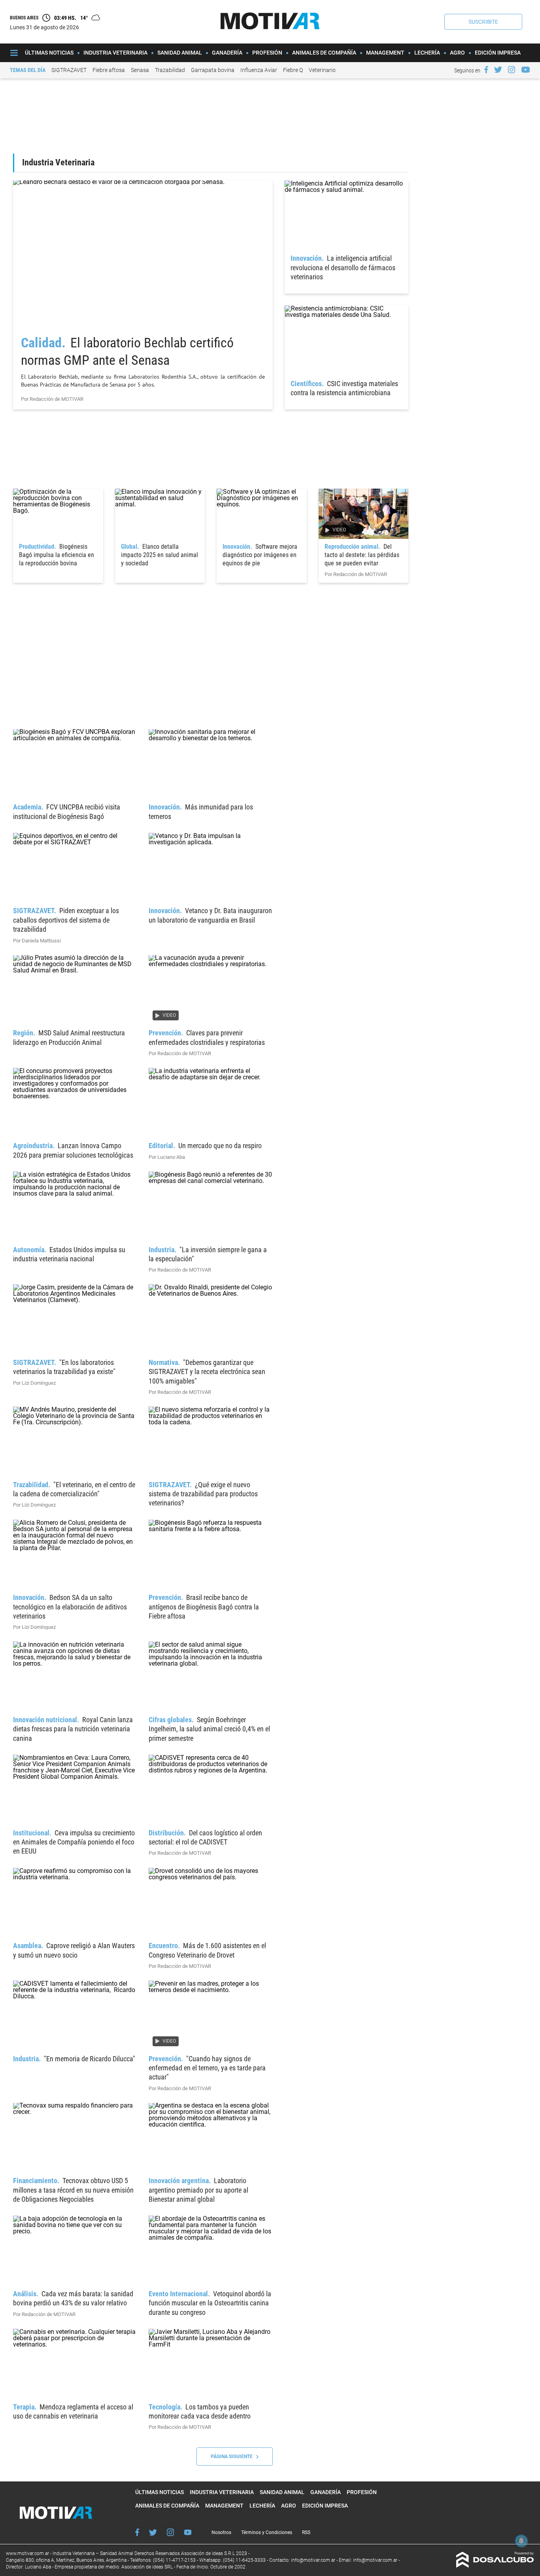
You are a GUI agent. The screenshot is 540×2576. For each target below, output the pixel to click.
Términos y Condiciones (267, 2532)
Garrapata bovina (213, 70)
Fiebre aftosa (109, 70)
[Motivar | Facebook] (486, 70)
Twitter (153, 2532)
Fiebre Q (293, 70)
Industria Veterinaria (115, 53)
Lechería (427, 53)
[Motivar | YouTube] (526, 70)
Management (385, 53)
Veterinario (322, 70)
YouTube (188, 2532)
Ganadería (227, 53)
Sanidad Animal (180, 53)
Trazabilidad (170, 70)
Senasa (140, 70)
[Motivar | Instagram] (512, 70)
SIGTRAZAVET (69, 70)
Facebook (137, 2532)
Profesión (267, 53)
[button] (483, 22)
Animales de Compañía (324, 53)
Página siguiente (233, 2457)
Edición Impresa (498, 53)
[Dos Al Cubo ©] (495, 2566)
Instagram (170, 2532)
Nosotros (221, 2532)
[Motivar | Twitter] (498, 70)
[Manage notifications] (521, 2541)
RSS (306, 2532)
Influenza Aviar (259, 70)
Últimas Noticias (49, 53)
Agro (457, 53)
